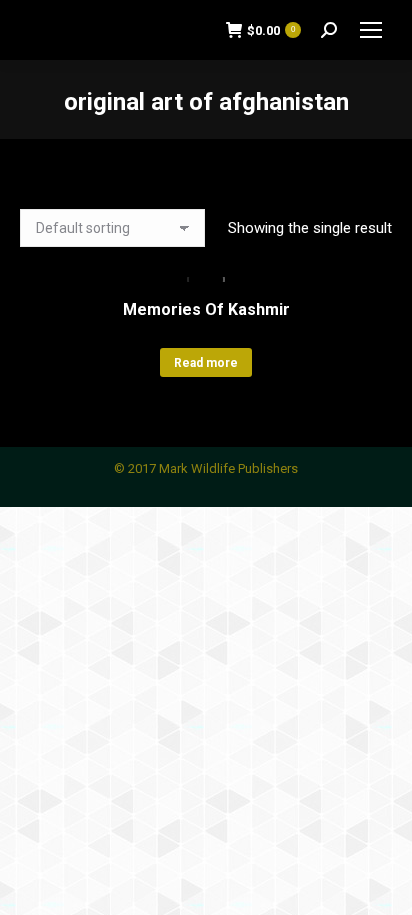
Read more (206, 363)
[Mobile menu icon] (371, 30)
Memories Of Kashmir (206, 309)
